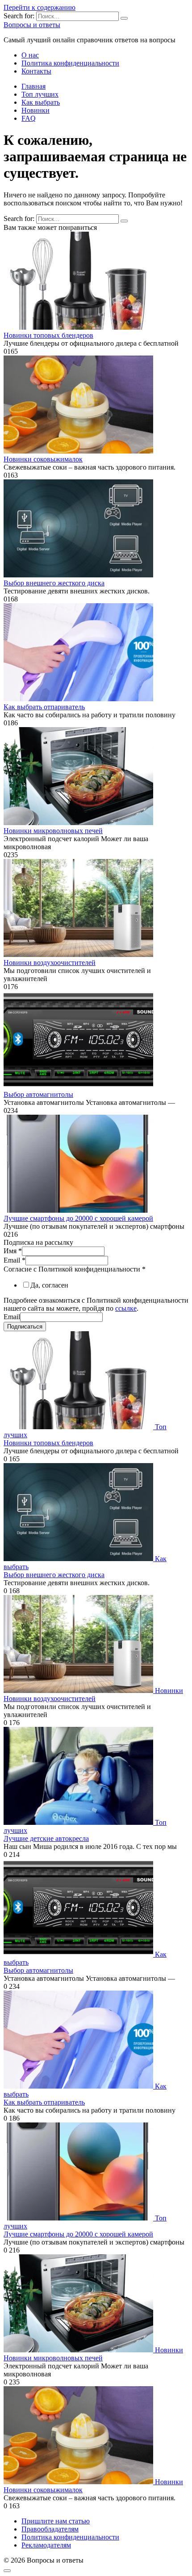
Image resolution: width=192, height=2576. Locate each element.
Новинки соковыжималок (43, 459)
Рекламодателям (46, 2545)
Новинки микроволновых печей (53, 831)
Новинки (35, 110)
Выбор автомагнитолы (38, 1094)
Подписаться (25, 1327)
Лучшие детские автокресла (46, 1838)
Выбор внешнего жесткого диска (54, 583)
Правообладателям (50, 2529)
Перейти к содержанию (40, 7)
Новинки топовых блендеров (48, 335)
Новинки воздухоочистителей (50, 963)
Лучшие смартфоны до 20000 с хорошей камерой (78, 1218)
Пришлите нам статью (56, 2521)
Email (15, 1260)
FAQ (29, 118)
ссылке (126, 1308)
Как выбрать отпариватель (44, 707)
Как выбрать (41, 102)
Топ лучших (40, 94)
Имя (13, 1251)
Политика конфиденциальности (70, 63)
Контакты (36, 71)
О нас (30, 55)
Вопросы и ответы (32, 25)
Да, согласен (49, 1285)
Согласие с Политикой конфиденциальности (75, 1269)
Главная (33, 86)
